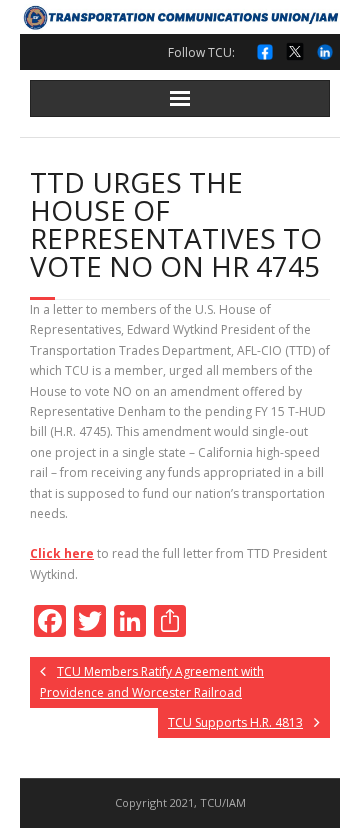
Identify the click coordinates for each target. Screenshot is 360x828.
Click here (62, 553)
